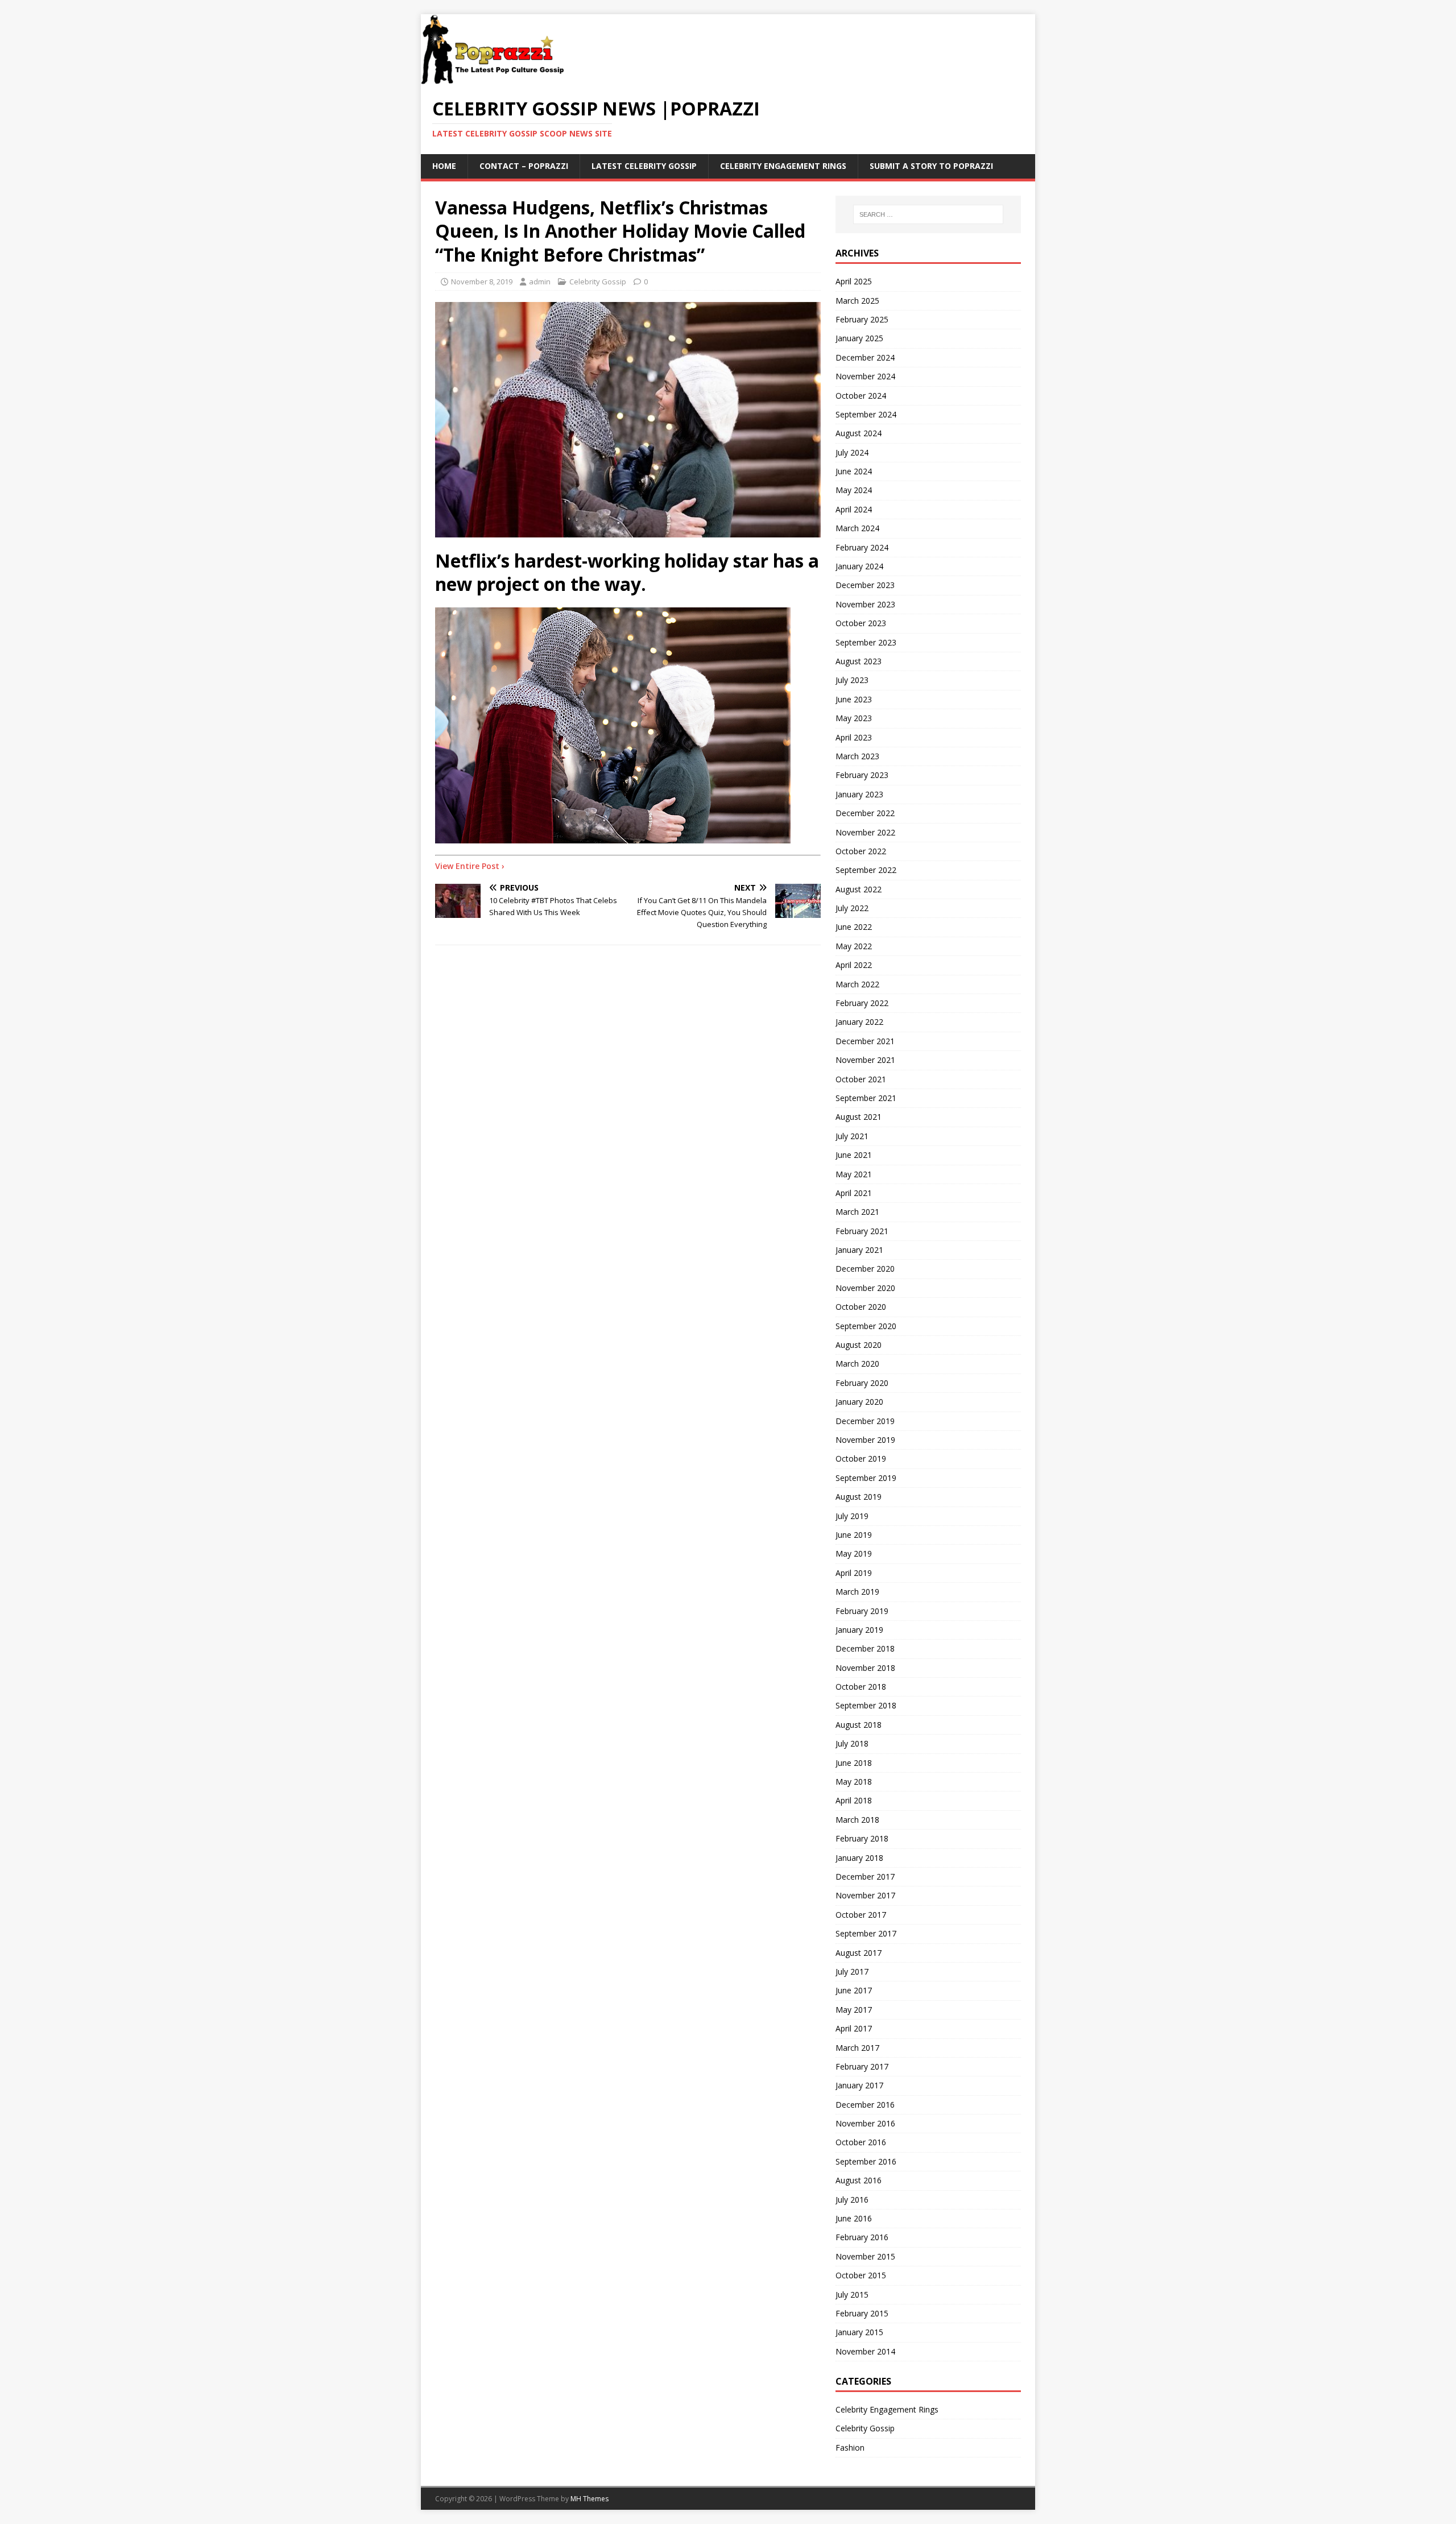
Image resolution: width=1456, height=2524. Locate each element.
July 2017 (852, 1971)
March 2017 (857, 2048)
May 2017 (854, 2010)
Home (444, 166)
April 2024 (854, 509)
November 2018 (865, 1668)
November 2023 (865, 604)
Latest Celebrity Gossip (644, 166)
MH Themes (590, 2499)
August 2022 (859, 889)
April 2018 (854, 1800)
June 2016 (854, 2218)
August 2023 (859, 661)
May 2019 (854, 1553)
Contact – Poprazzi (524, 166)
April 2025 (854, 281)
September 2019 (866, 1478)
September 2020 (866, 1326)
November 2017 (865, 1895)
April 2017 (854, 2028)
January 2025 (859, 338)
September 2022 (866, 870)
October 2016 (861, 2142)
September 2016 (866, 2161)
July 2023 (852, 680)
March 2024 (857, 528)
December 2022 (865, 813)
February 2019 (862, 1611)
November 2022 (865, 832)
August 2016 (859, 2180)
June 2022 (854, 927)
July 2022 (852, 908)
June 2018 (854, 1763)
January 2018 (859, 1858)
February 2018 (862, 1838)
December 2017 (865, 1877)
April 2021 (854, 1193)
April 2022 (854, 965)
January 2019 (859, 1630)
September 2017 (866, 1933)
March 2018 (857, 1820)
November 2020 (865, 1288)
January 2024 (859, 566)
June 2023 (854, 699)
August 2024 (859, 433)
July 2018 (852, 1743)
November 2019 (865, 1440)
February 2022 (862, 1003)
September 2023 (866, 642)
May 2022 (854, 946)
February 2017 (862, 2066)
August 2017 (859, 1953)
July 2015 (852, 2295)
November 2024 (865, 376)
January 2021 (859, 1250)
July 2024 (852, 452)
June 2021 (854, 1155)
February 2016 (862, 2237)
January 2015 (859, 2332)
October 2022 (861, 851)
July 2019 (852, 1516)
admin (540, 282)
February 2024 (862, 547)
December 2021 (865, 1041)
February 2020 (862, 1383)
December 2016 (865, 2105)
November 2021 (865, 1060)
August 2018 (859, 1725)
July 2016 (852, 2200)
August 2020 (859, 1345)
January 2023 (859, 794)
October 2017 (861, 1915)
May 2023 (854, 718)
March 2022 (857, 984)
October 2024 (861, 396)
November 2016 (865, 2123)
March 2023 (857, 756)
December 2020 (865, 1269)
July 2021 (852, 1136)
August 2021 (859, 1117)
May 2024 (854, 490)
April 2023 (854, 737)
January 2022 (859, 1022)
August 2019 (859, 1497)
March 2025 (857, 301)
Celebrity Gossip (598, 282)
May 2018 (854, 1782)
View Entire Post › (470, 866)
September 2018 (866, 1705)
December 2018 (865, 1648)
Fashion (850, 2448)
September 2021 (866, 1098)
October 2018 (861, 1687)
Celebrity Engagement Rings (783, 166)
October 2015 (861, 2275)
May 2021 (854, 1174)
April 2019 (854, 1573)
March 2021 (857, 1212)
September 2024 (866, 414)
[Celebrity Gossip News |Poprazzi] (497, 79)
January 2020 (859, 1402)
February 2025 (862, 319)
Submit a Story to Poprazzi (931, 166)
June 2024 (854, 471)
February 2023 (862, 775)
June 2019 (854, 1535)
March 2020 (857, 1364)
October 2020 (861, 1307)
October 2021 (861, 1079)
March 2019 (857, 1592)
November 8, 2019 (482, 282)
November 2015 (865, 2256)
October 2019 (861, 1458)
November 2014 (865, 2351)
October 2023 (861, 623)
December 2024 (865, 357)
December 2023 (865, 585)
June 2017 (854, 1990)
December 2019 (865, 1421)
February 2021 (862, 1231)
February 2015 (862, 2313)
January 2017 (859, 2085)
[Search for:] (928, 214)
